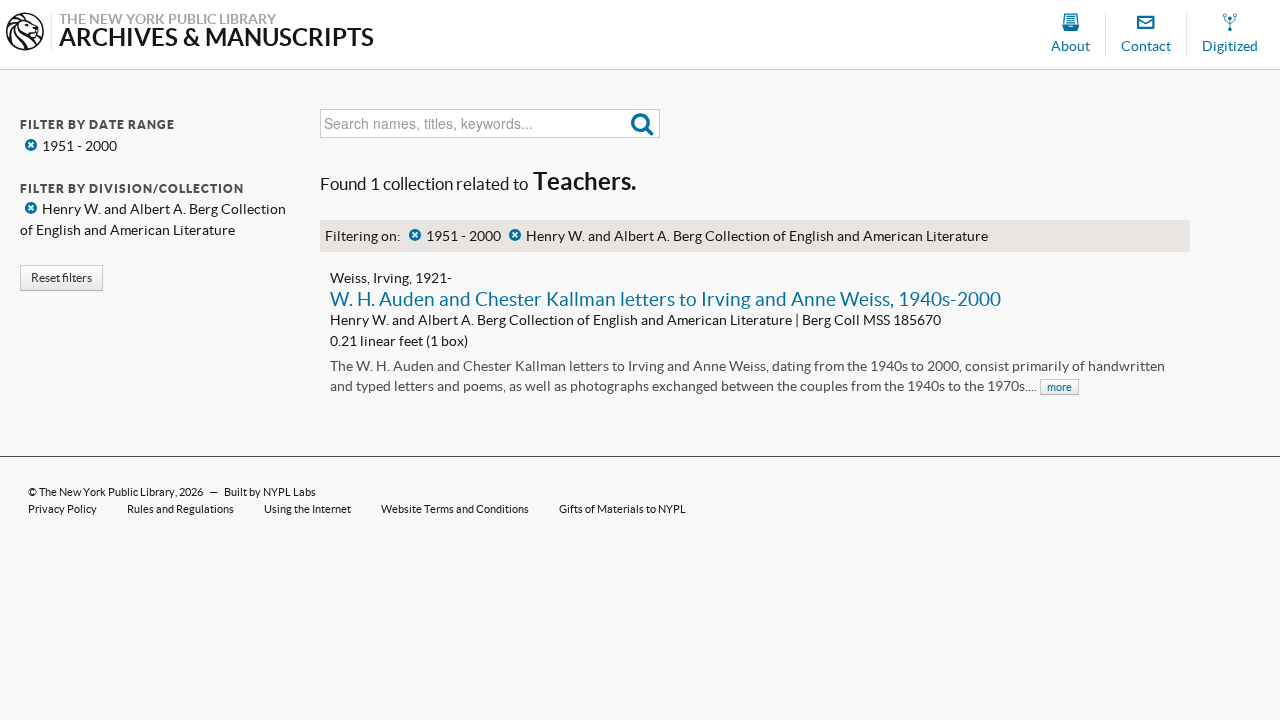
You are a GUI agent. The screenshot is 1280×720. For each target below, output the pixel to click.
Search (642, 123)
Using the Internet (307, 509)
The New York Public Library (107, 492)
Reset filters (61, 277)
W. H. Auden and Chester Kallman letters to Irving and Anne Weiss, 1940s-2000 (665, 299)
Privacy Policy (62, 509)
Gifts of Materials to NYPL (622, 509)
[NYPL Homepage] (25, 33)
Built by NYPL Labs (270, 492)
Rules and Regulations (180, 509)
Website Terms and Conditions (455, 509)
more (1059, 387)
